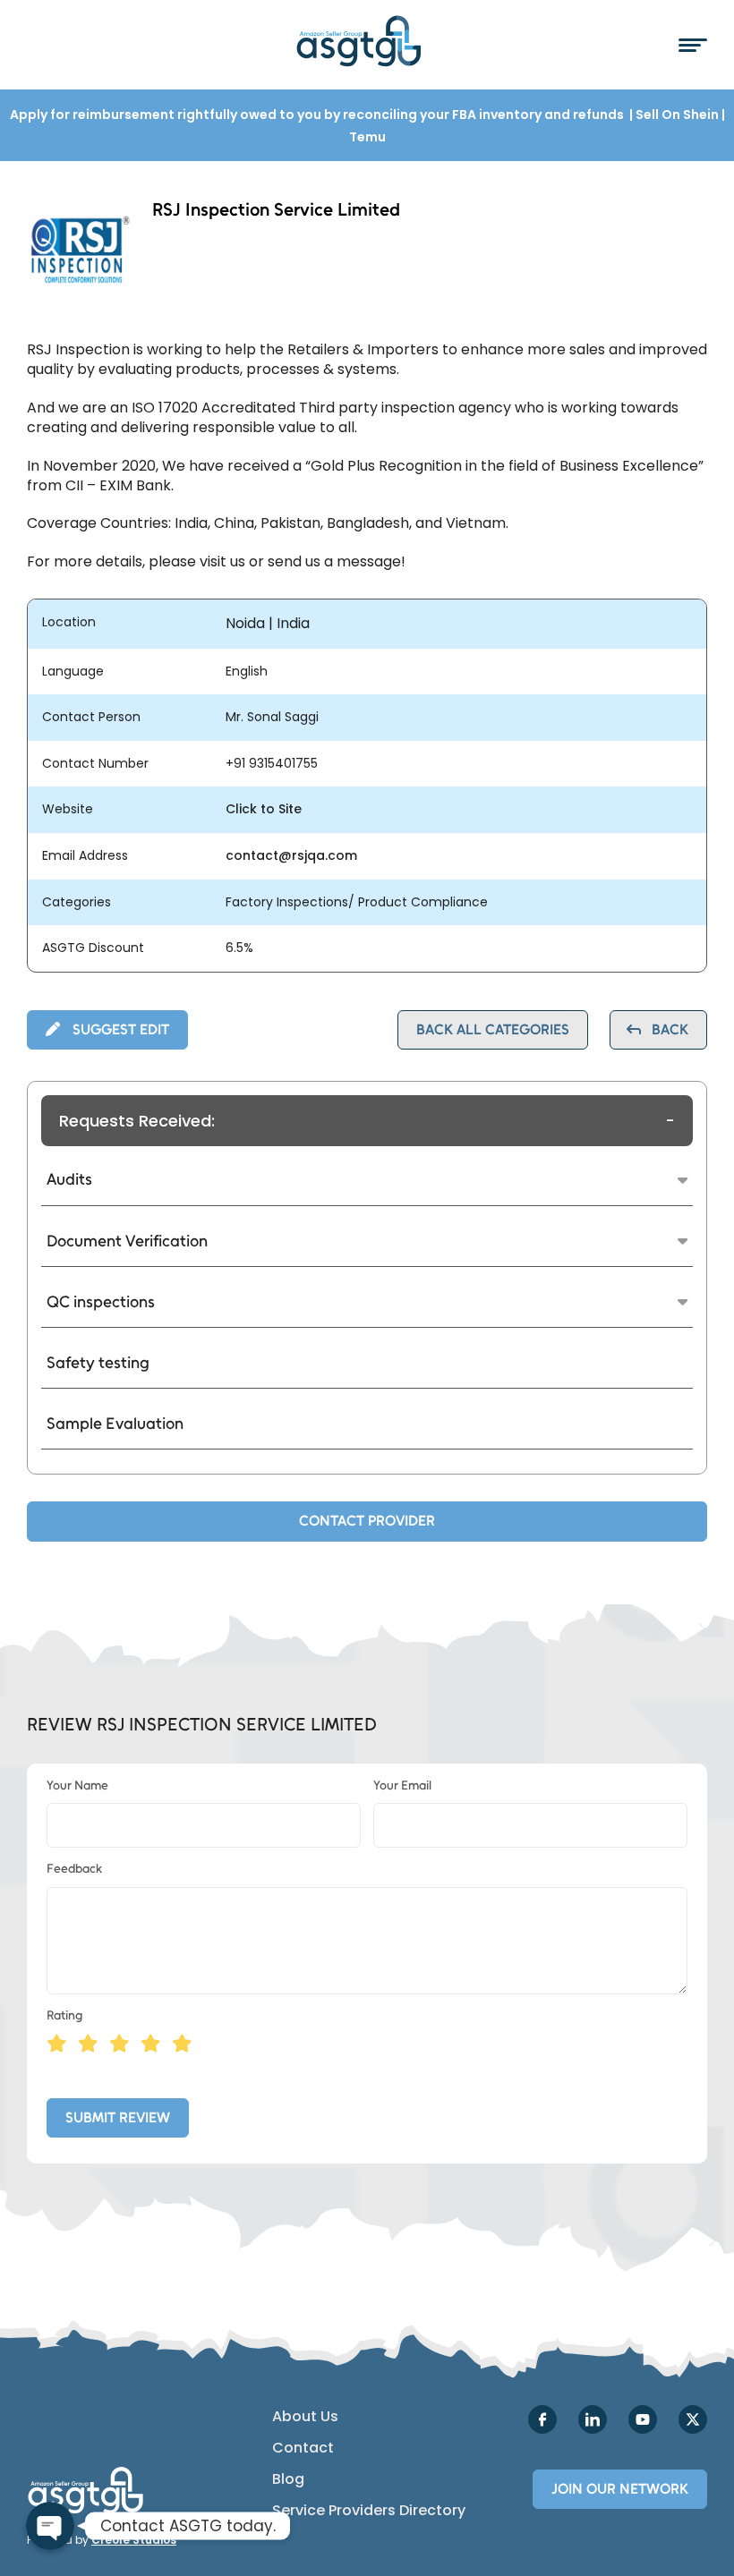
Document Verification (127, 1241)
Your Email (402, 1785)
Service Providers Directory (369, 2511)
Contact (303, 2448)
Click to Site (264, 809)
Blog (288, 2479)
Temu (367, 137)
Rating (64, 2015)
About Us (305, 2417)
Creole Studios (134, 2540)
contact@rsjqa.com (291, 856)
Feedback (74, 1869)
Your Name (77, 1785)
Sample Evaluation (115, 1424)
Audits (69, 1179)
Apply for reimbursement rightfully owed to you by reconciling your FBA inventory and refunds (318, 115)
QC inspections (101, 1302)
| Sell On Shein (674, 115)
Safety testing (98, 1363)
